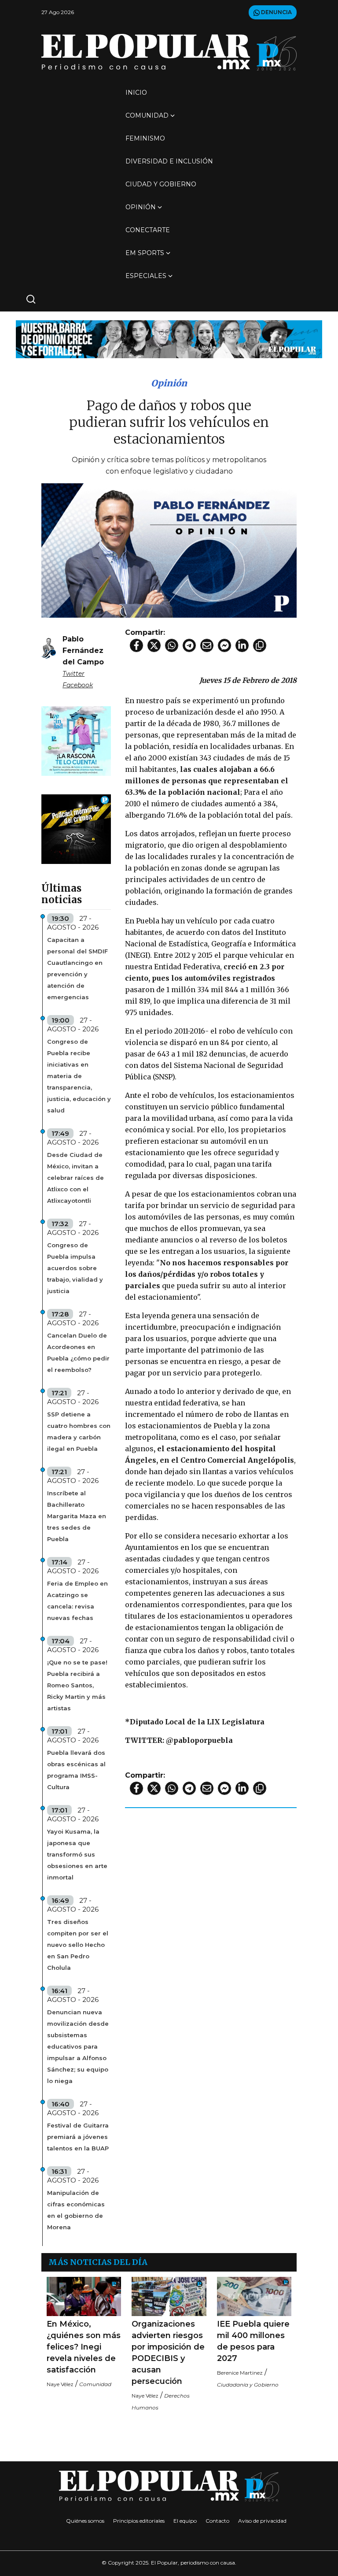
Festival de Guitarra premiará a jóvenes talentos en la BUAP (78, 2137)
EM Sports (145, 253)
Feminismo (145, 138)
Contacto (217, 2521)
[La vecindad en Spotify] (76, 740)
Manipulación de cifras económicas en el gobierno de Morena (76, 2210)
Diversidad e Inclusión (169, 161)
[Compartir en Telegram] (189, 645)
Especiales (146, 276)
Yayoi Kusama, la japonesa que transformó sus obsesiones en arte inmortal (77, 1854)
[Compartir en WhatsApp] (172, 645)
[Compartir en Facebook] (136, 645)
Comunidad (147, 115)
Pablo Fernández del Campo (83, 650)
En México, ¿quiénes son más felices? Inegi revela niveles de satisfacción (84, 2347)
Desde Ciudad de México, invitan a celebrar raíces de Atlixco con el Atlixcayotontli (75, 1178)
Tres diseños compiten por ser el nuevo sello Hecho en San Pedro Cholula (78, 1945)
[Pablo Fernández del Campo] (49, 648)
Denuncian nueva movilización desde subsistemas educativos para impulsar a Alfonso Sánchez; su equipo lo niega (78, 2046)
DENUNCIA (276, 12)
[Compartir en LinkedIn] (242, 645)
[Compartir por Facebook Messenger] (224, 645)
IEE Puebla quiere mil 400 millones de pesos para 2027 (253, 2341)
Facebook (78, 685)
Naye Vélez (60, 2384)
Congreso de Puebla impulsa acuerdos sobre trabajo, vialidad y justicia (75, 1268)
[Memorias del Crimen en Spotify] (76, 828)
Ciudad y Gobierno (161, 184)
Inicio (136, 93)
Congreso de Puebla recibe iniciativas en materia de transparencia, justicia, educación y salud (79, 1076)
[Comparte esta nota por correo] (207, 645)
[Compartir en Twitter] (154, 645)
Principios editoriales (139, 2521)
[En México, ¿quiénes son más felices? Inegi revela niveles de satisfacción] (84, 2296)
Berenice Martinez (240, 2373)
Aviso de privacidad (262, 2521)
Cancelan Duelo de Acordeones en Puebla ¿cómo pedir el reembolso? (78, 1353)
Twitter (73, 674)
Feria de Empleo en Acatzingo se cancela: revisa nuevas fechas (77, 1601)
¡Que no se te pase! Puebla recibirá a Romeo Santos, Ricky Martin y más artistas (77, 1685)
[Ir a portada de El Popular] (169, 52)
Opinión (141, 207)
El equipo (185, 2521)
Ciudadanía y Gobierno (248, 2385)
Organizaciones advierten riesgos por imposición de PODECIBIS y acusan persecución (168, 2353)
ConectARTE (148, 230)
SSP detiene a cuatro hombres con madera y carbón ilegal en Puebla (79, 1431)
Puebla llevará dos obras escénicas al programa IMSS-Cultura (76, 1770)
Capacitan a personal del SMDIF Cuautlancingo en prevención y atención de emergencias (77, 968)
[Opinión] (169, 339)
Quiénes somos (85, 2521)
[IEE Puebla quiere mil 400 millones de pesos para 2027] (254, 2296)
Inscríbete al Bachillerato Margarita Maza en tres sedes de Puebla (77, 1516)
